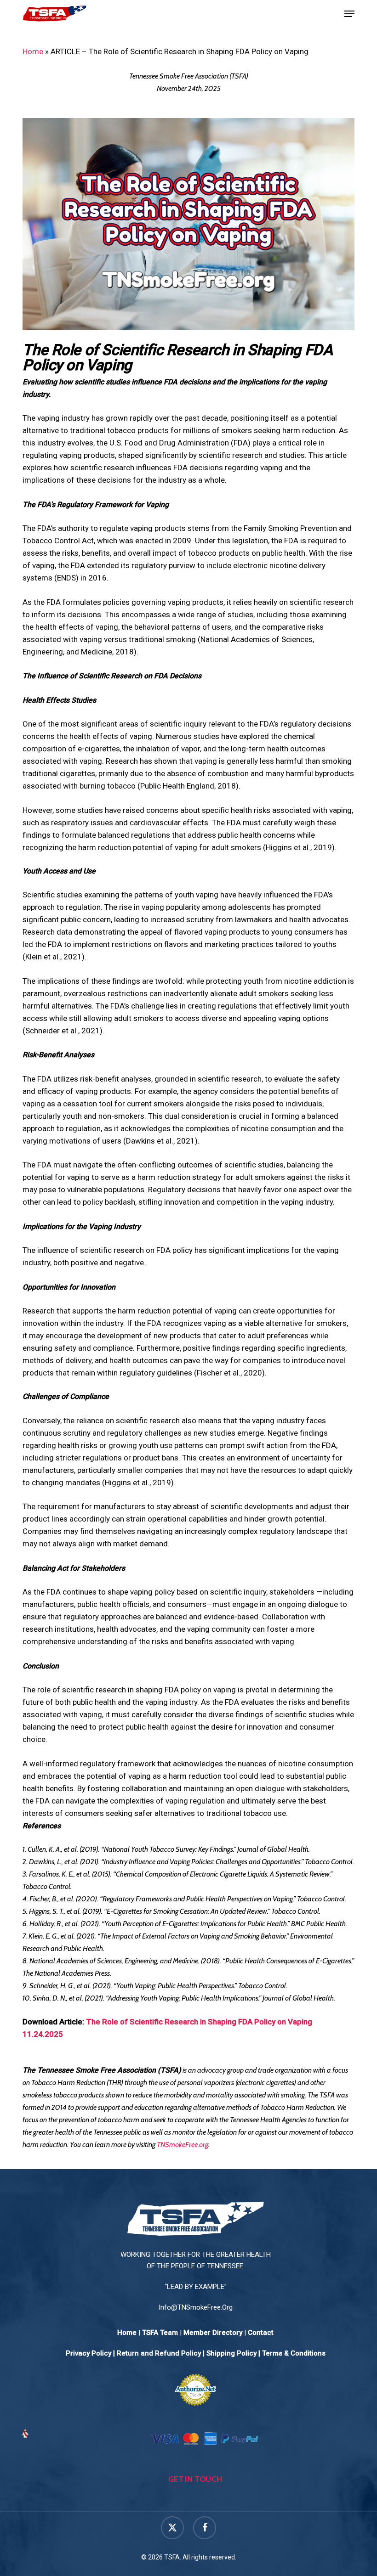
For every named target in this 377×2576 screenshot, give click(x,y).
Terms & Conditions (294, 2353)
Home (33, 51)
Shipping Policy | (234, 2353)
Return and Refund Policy (159, 2353)
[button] (349, 14)
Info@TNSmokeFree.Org (196, 2307)
